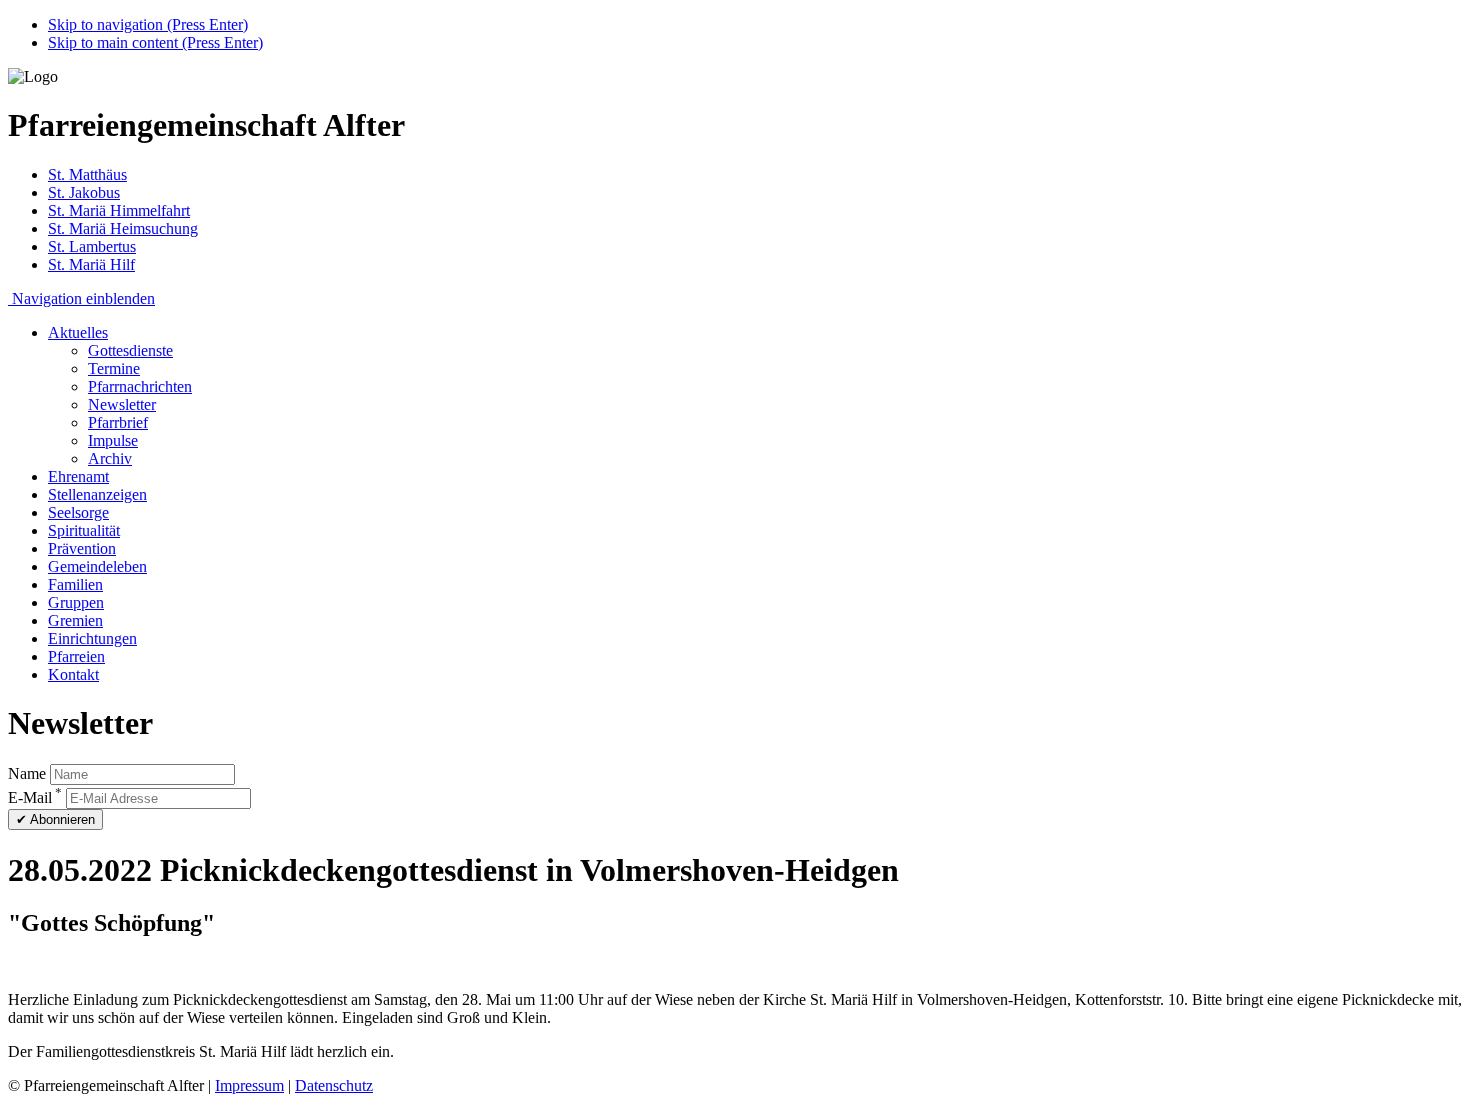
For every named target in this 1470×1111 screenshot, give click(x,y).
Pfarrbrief (118, 422)
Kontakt (73, 674)
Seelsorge (78, 512)
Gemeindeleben (97, 566)
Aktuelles (78, 332)
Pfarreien (76, 656)
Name (27, 773)
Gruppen (76, 602)
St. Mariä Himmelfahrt (119, 210)
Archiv (110, 458)
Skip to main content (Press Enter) (155, 42)
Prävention (82, 548)
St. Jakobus (84, 192)
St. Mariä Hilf (91, 264)
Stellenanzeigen (97, 494)
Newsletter (122, 404)
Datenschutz (334, 1085)
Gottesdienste (130, 350)
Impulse (113, 440)
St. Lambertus (92, 246)
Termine (114, 368)
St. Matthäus (87, 174)
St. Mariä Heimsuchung (123, 228)
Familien (75, 584)
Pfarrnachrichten (140, 386)
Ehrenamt (78, 476)
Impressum (249, 1085)
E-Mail (35, 797)
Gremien (75, 620)
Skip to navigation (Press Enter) (148, 24)
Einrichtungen (92, 638)
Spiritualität (84, 530)
